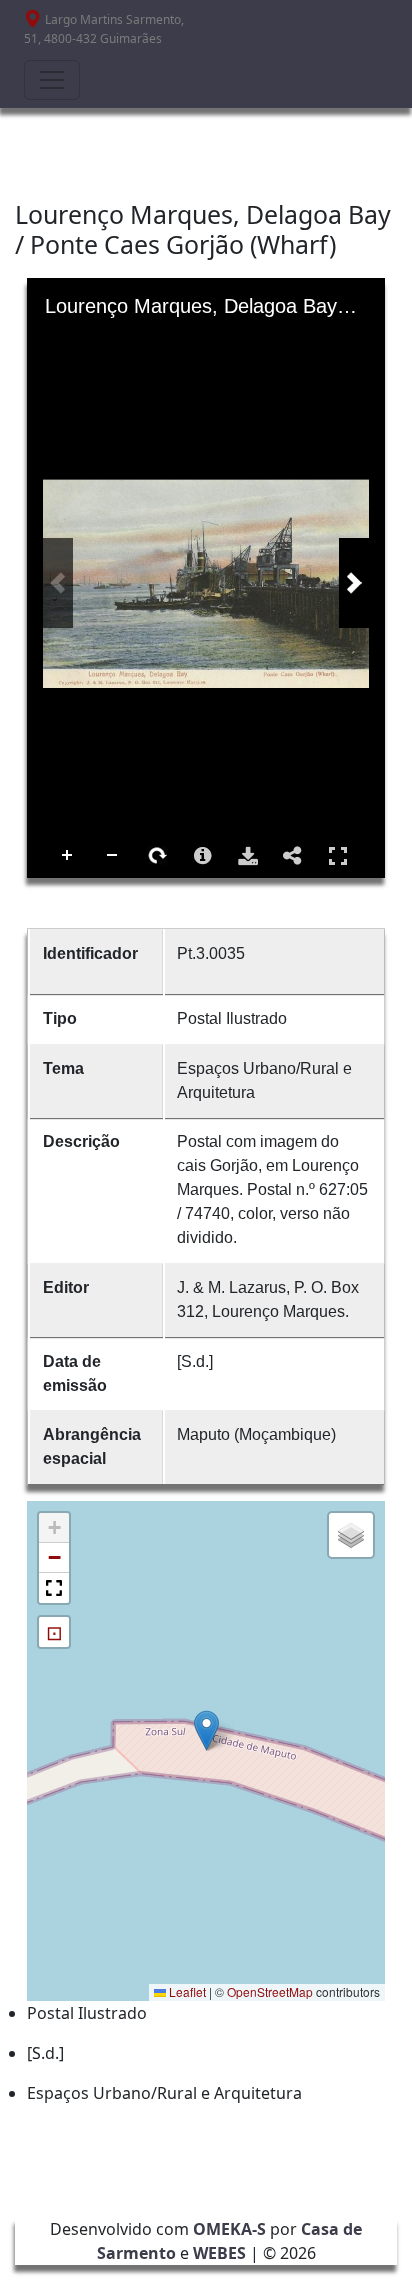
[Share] (293, 856)
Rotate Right (158, 856)
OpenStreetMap (270, 1991)
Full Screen (338, 856)
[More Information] (203, 856)
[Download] (248, 856)
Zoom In (68, 856)
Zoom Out (113, 856)
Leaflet (186, 1991)
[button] (206, 1730)
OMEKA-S (229, 2229)
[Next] (354, 583)
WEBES (219, 2253)
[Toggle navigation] (52, 80)
